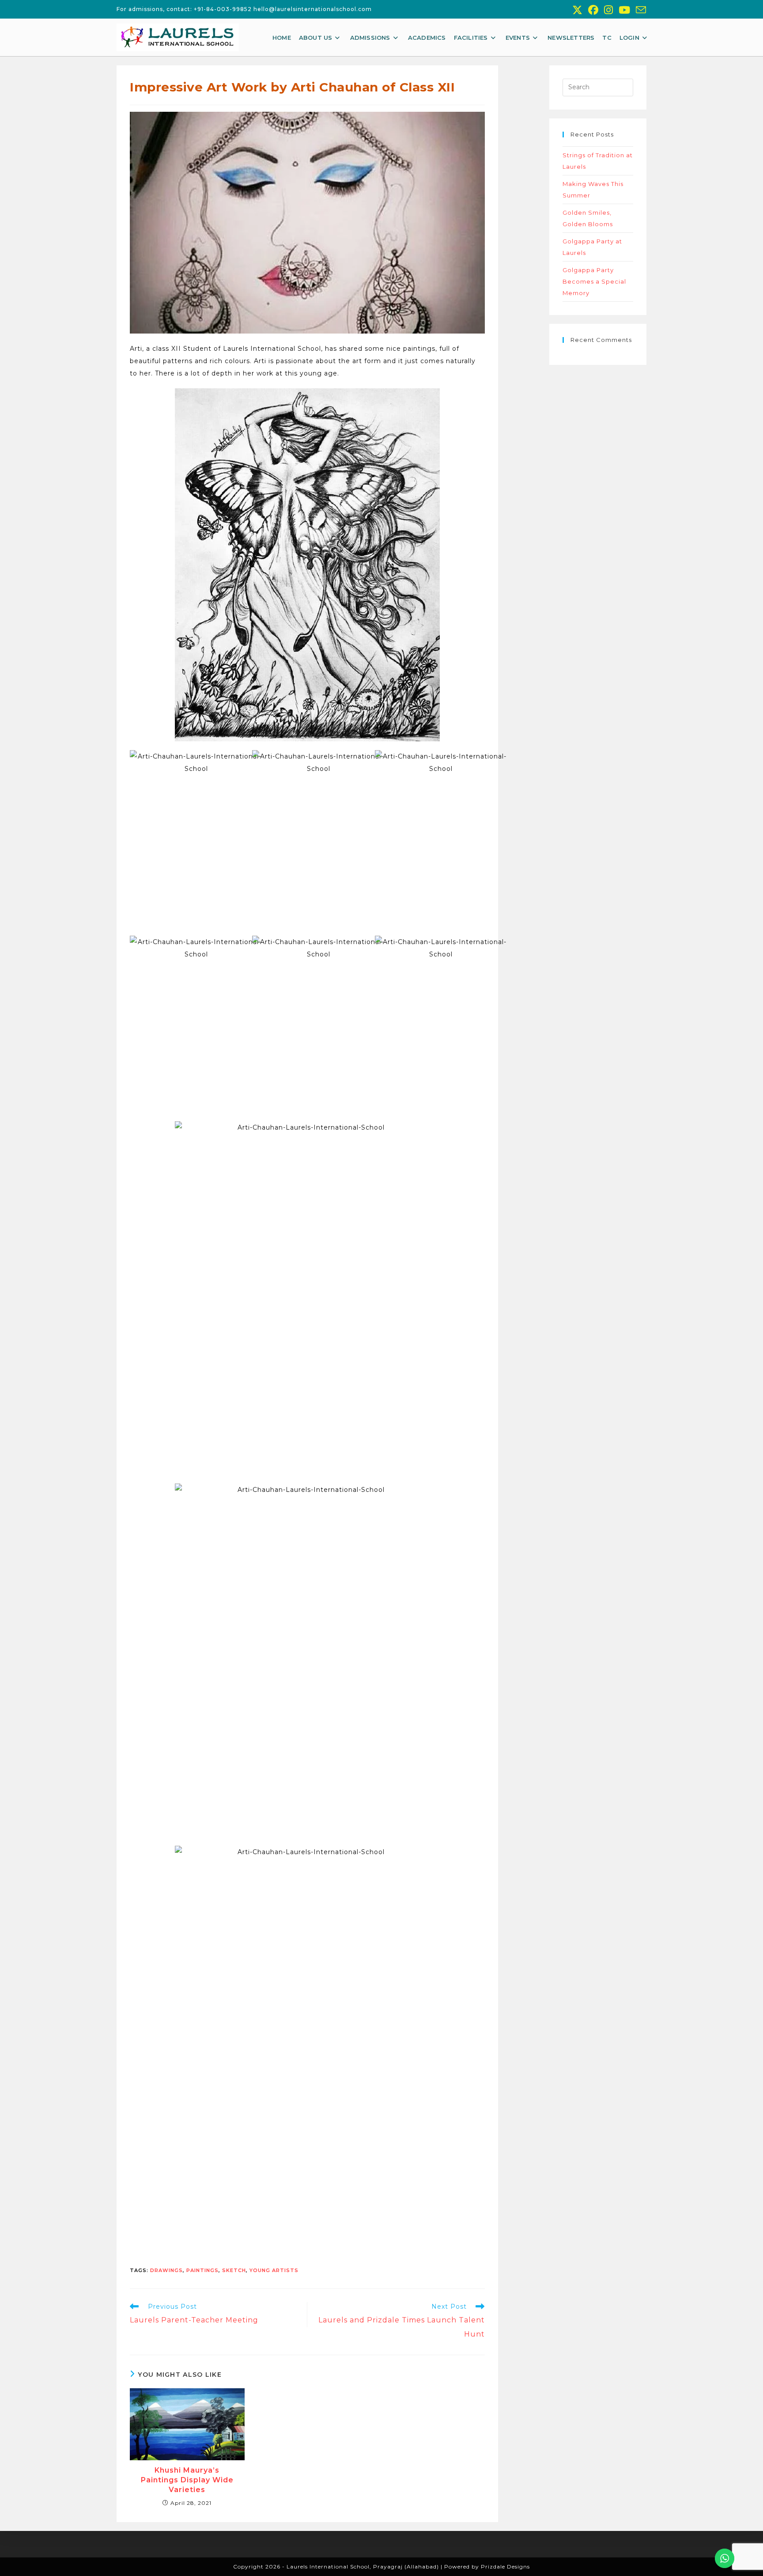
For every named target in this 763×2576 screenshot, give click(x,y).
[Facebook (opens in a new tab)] (593, 10)
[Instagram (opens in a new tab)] (609, 10)
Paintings (202, 2270)
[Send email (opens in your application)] (640, 10)
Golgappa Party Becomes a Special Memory (594, 281)
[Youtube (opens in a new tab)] (625, 10)
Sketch (234, 2270)
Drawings (166, 2270)
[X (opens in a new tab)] (578, 10)
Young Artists (274, 2270)
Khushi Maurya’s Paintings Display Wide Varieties (187, 2480)
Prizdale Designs (505, 2567)
